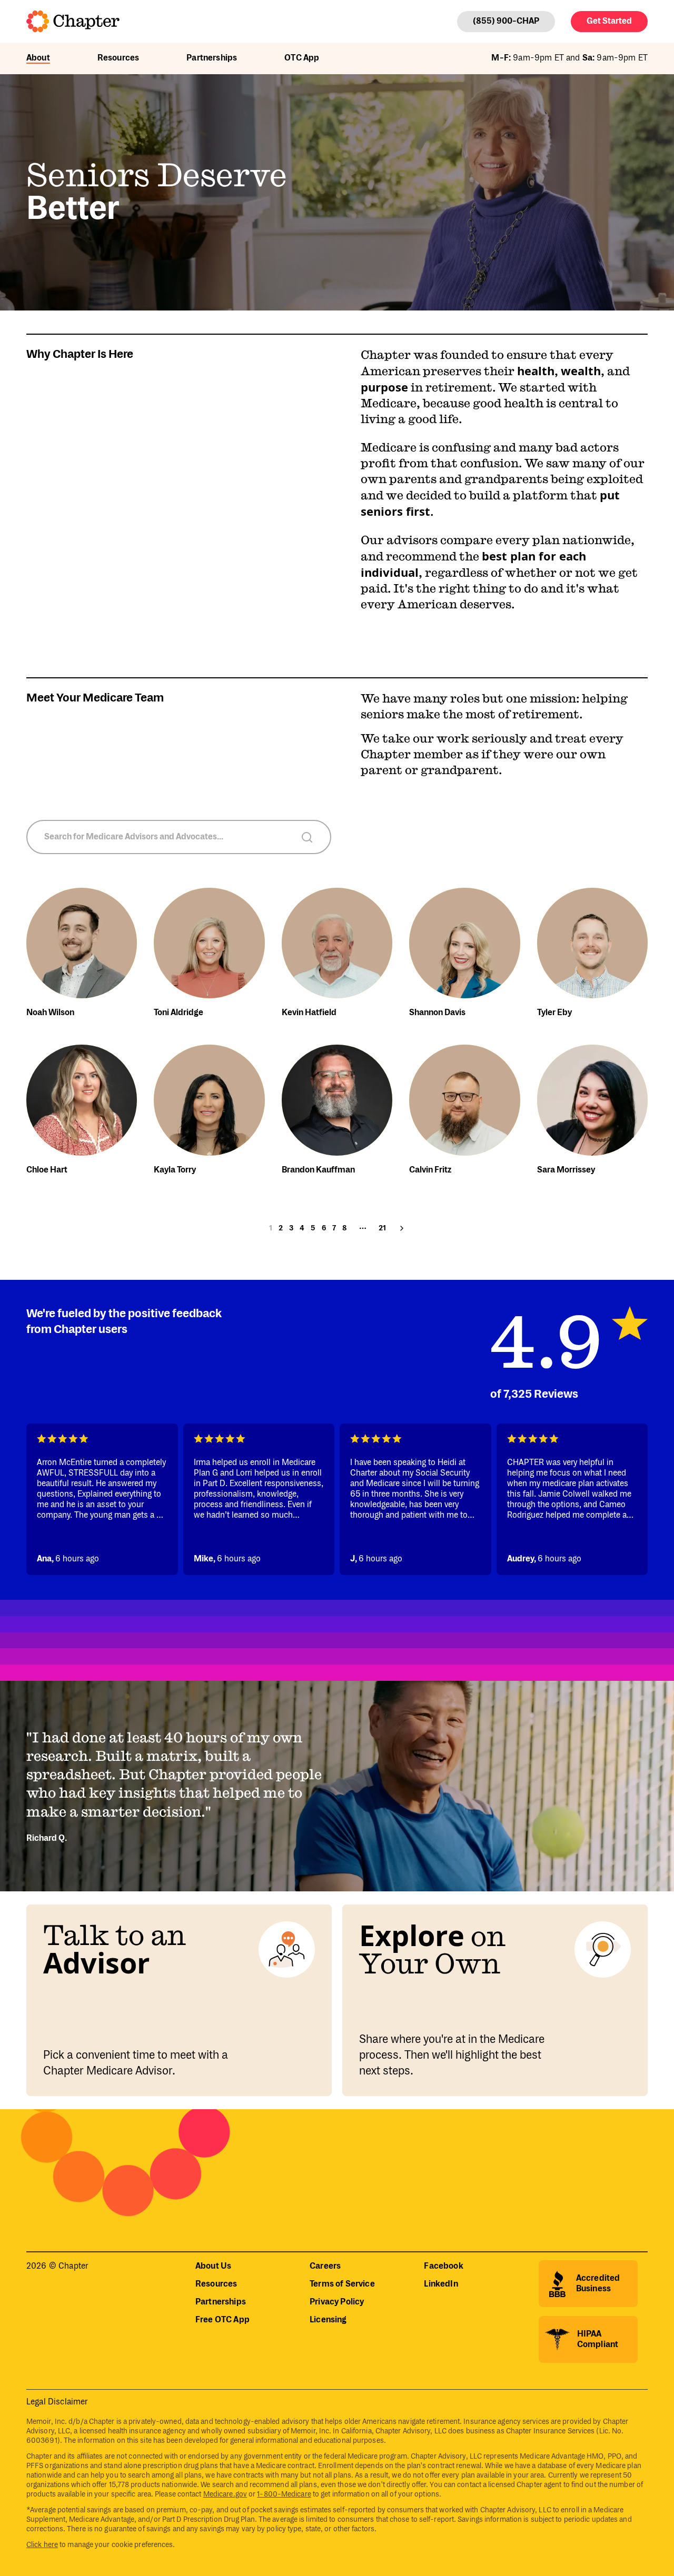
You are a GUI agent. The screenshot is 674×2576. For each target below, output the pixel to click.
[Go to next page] (402, 1228)
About (38, 58)
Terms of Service (342, 2284)
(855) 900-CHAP (506, 21)
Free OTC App (222, 2320)
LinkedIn (441, 2284)
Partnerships (212, 58)
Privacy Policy (337, 2302)
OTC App (302, 58)
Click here (42, 2545)
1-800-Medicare (284, 2494)
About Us (213, 2266)
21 (382, 1228)
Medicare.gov (225, 2494)
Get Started (609, 21)
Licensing (328, 2320)
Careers (325, 2266)
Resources (118, 58)
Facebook (443, 2266)
